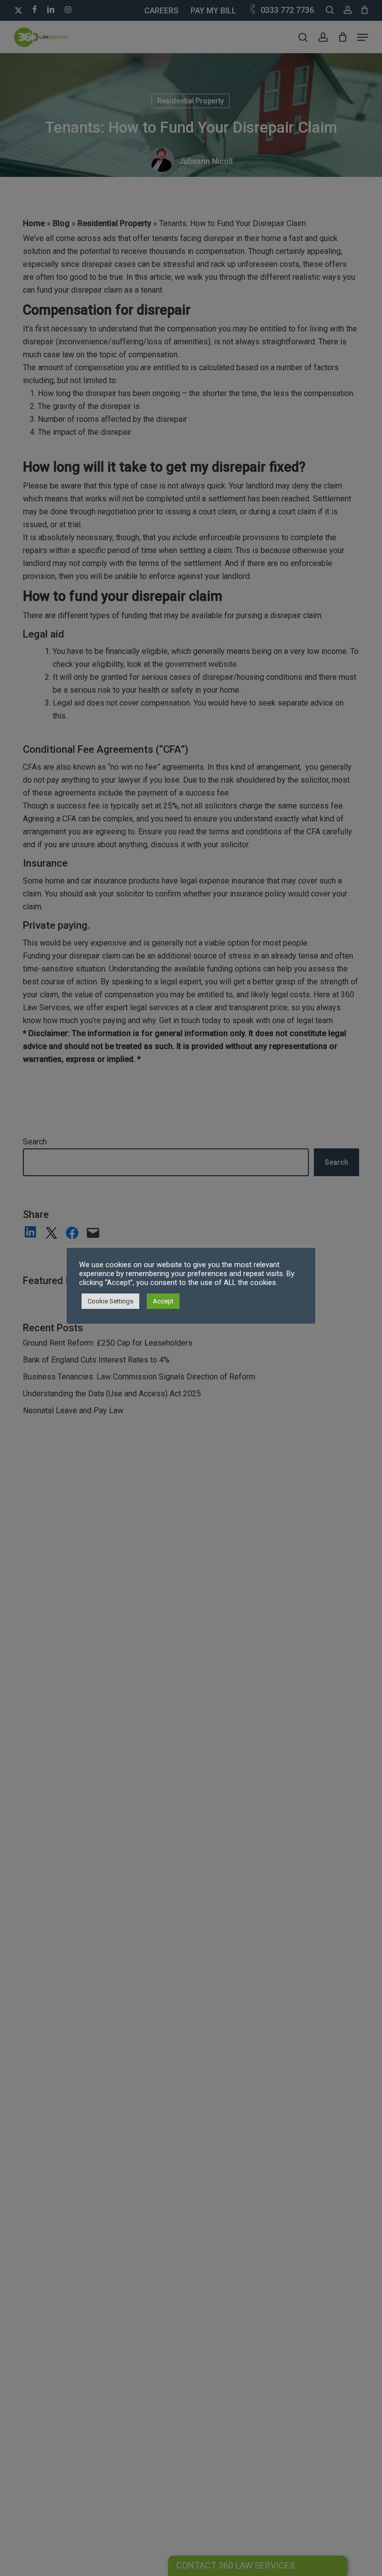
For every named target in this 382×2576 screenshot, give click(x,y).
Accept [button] (163, 1301)
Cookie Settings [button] (110, 1301)
